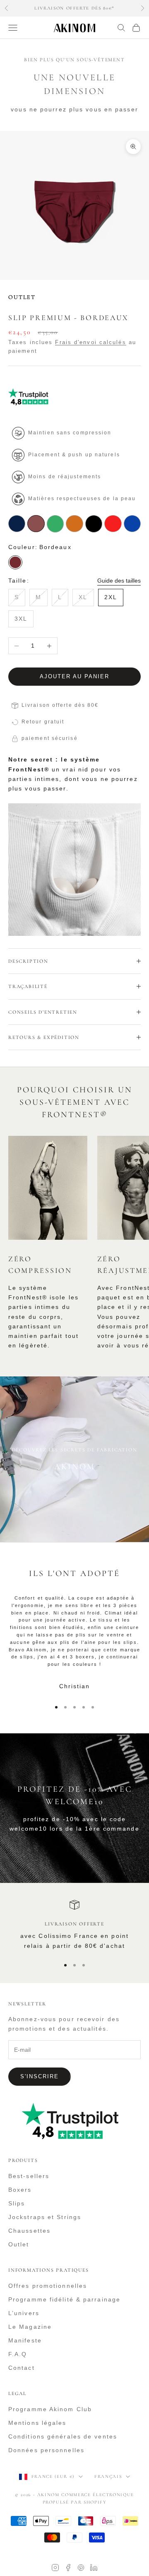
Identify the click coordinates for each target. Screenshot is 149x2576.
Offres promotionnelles (48, 2286)
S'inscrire (40, 2076)
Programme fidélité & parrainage (64, 2299)
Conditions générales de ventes (63, 2436)
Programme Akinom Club (50, 2409)
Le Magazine (30, 2327)
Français (108, 2476)
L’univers (24, 2313)
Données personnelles (46, 2450)
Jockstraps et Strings (45, 2217)
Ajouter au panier (74, 676)
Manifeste (25, 2340)
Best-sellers (29, 2176)
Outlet (19, 2244)
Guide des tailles (119, 581)
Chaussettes (29, 2231)
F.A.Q (18, 2354)
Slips (17, 2203)
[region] (74, 1925)
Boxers (20, 2190)
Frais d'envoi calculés (90, 342)
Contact (22, 2368)
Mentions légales (37, 2423)
